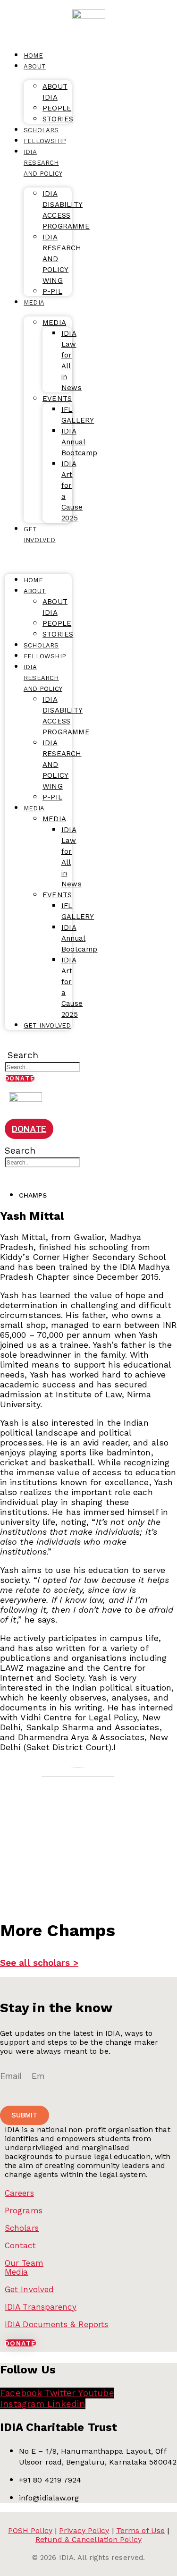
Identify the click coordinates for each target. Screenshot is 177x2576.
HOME (33, 580)
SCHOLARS (41, 645)
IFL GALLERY (78, 415)
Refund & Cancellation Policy (88, 2539)
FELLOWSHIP (45, 141)
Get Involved (29, 2289)
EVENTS (57, 399)
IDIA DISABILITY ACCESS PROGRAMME (66, 210)
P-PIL (52, 291)
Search (23, 1055)
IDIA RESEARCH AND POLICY (43, 163)
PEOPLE (57, 108)
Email (12, 2076)
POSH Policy (30, 2530)
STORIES (58, 634)
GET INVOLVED (40, 535)
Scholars (22, 2228)
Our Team (24, 2263)
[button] (21, 1044)
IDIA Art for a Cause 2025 (72, 491)
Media (17, 2272)
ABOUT (35, 66)
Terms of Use (140, 2530)
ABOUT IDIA (55, 92)
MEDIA (34, 302)
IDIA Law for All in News (72, 361)
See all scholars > (39, 1963)
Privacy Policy (84, 2530)
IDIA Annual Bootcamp (80, 442)
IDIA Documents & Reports (56, 2324)
